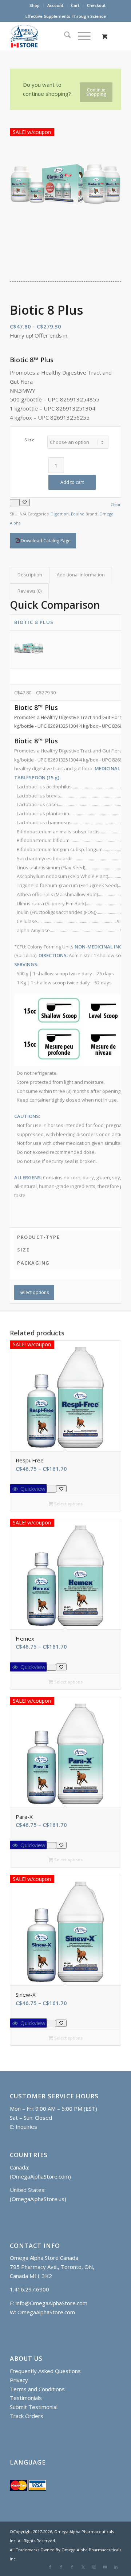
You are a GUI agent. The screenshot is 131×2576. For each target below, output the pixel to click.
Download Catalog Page (45, 541)
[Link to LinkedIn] (116, 2567)
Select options (34, 1292)
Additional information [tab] (81, 575)
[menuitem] (35, 5)
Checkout (96, 5)
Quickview (32, 1489)
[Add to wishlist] (25, 502)
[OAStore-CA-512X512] (54, 36)
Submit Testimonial (34, 2407)
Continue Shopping (96, 92)
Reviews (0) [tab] (29, 591)
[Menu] (81, 36)
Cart (75, 5)
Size (30, 440)
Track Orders (27, 2416)
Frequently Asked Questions (45, 2371)
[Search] (64, 36)
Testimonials (27, 2398)
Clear (116, 504)
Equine (78, 514)
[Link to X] (83, 2567)
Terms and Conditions (37, 2389)
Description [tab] (30, 575)
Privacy (19, 2380)
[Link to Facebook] (50, 2567)
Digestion (60, 514)
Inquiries (26, 2127)
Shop (35, 5)
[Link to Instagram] (94, 2567)
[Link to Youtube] (105, 2567)
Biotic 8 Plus (34, 622)
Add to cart (72, 482)
